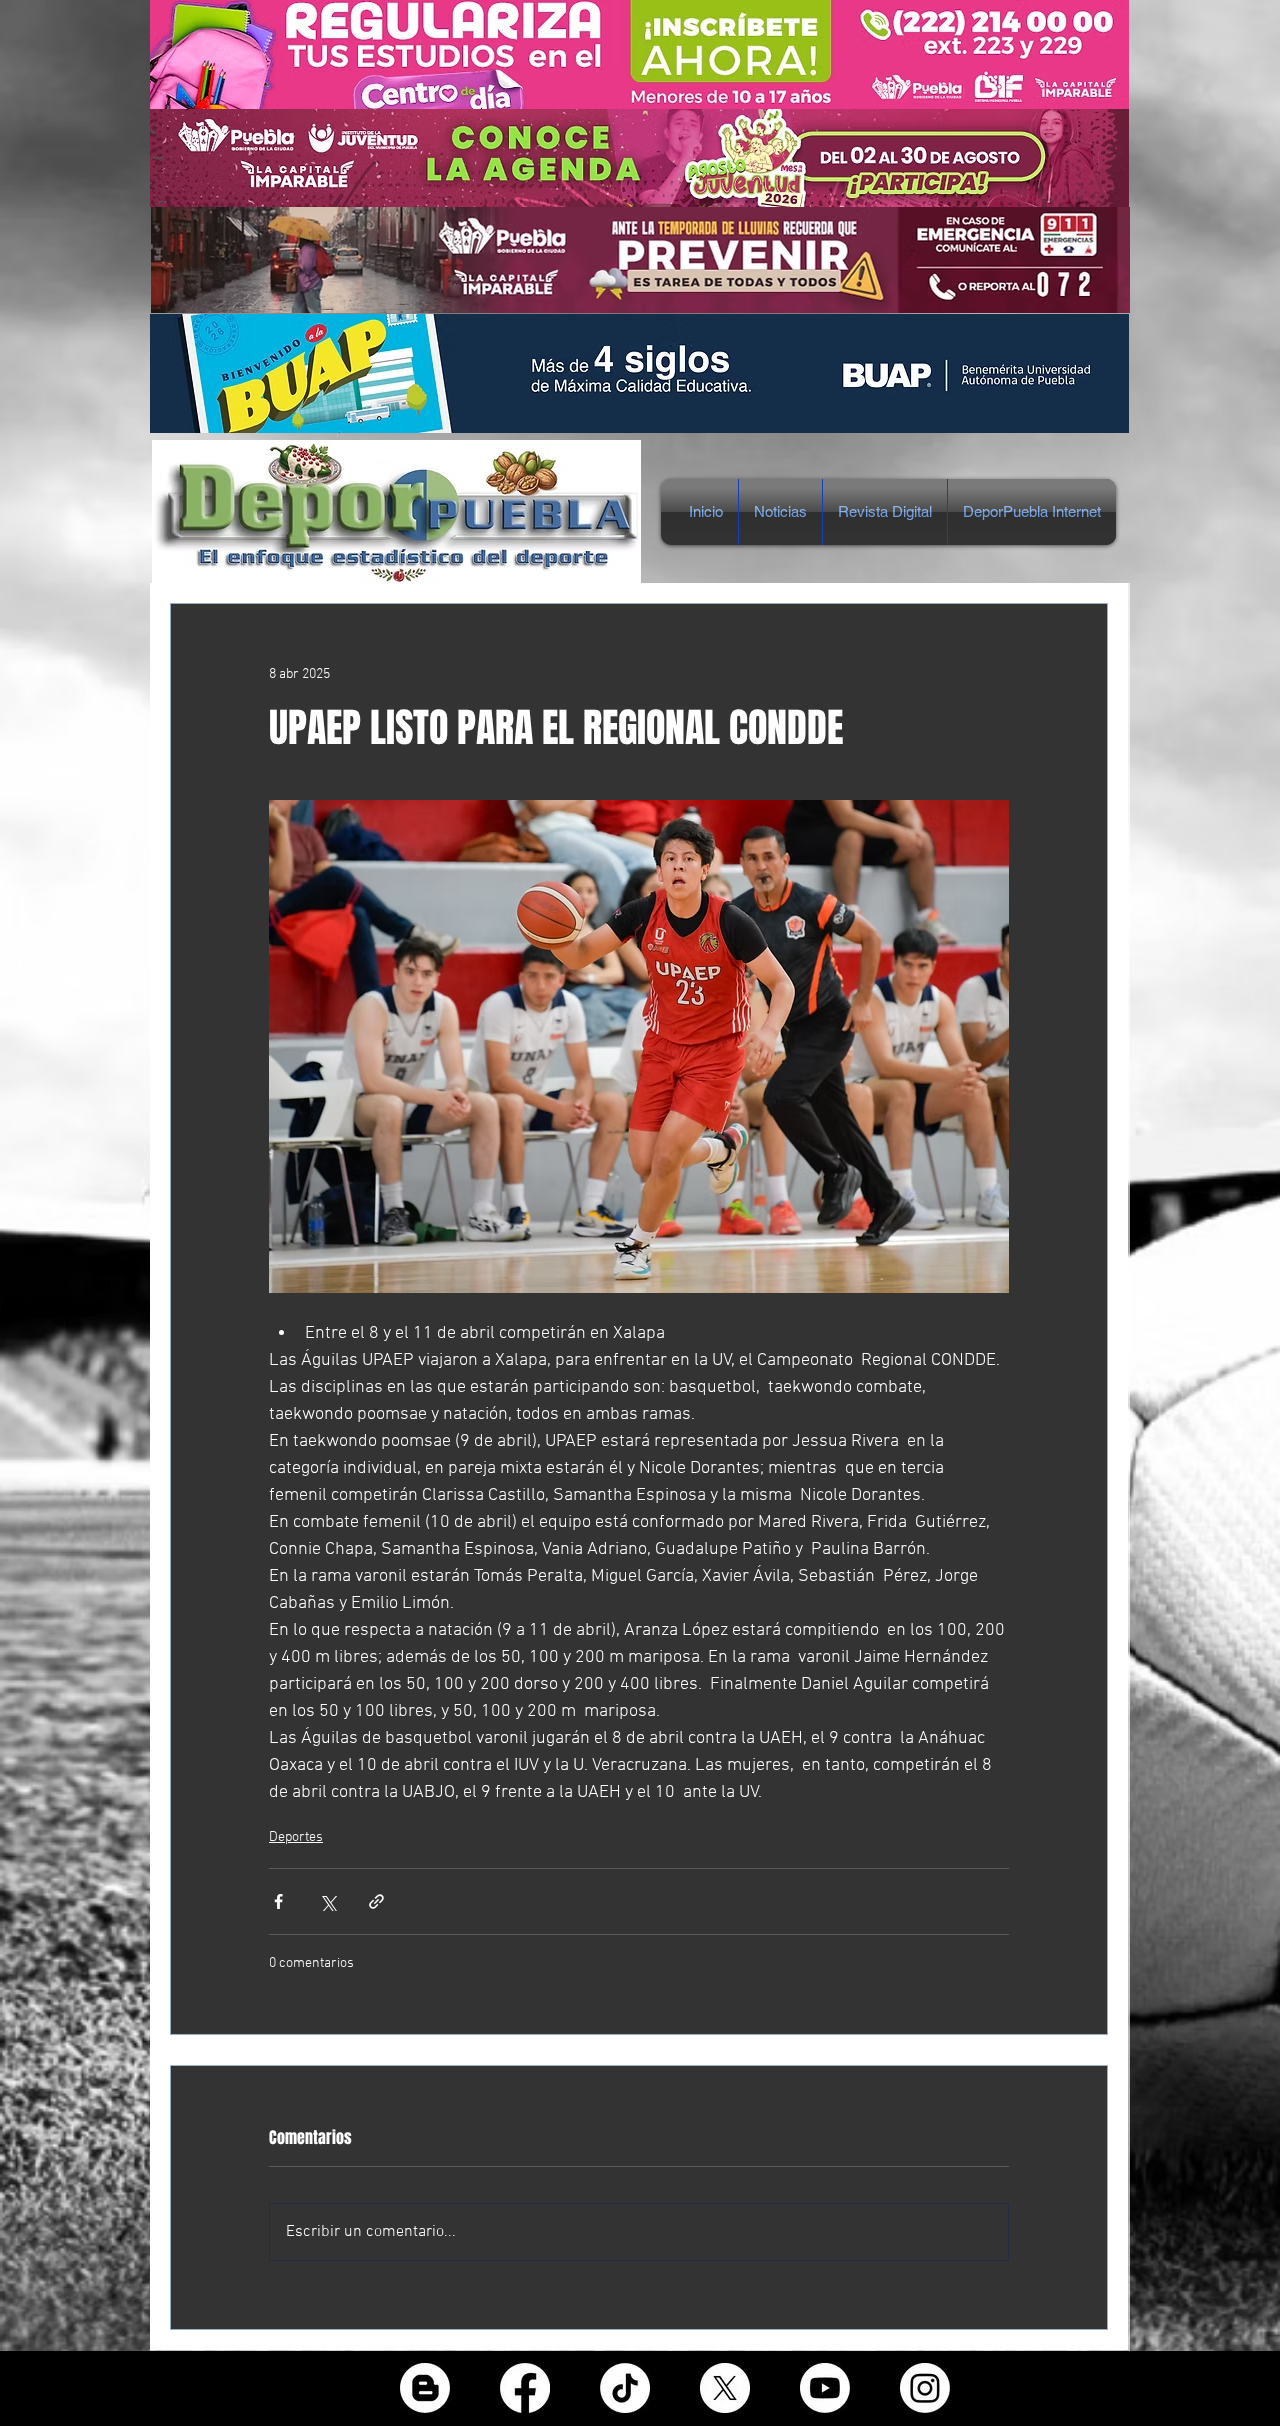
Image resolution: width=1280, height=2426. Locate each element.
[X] (725, 2388)
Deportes (296, 1837)
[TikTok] (625, 2388)
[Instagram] (925, 2388)
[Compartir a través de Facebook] (278, 1901)
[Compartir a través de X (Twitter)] (327, 1901)
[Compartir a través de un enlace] (376, 1901)
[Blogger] (425, 2388)
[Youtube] (825, 2388)
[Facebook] (525, 2388)
